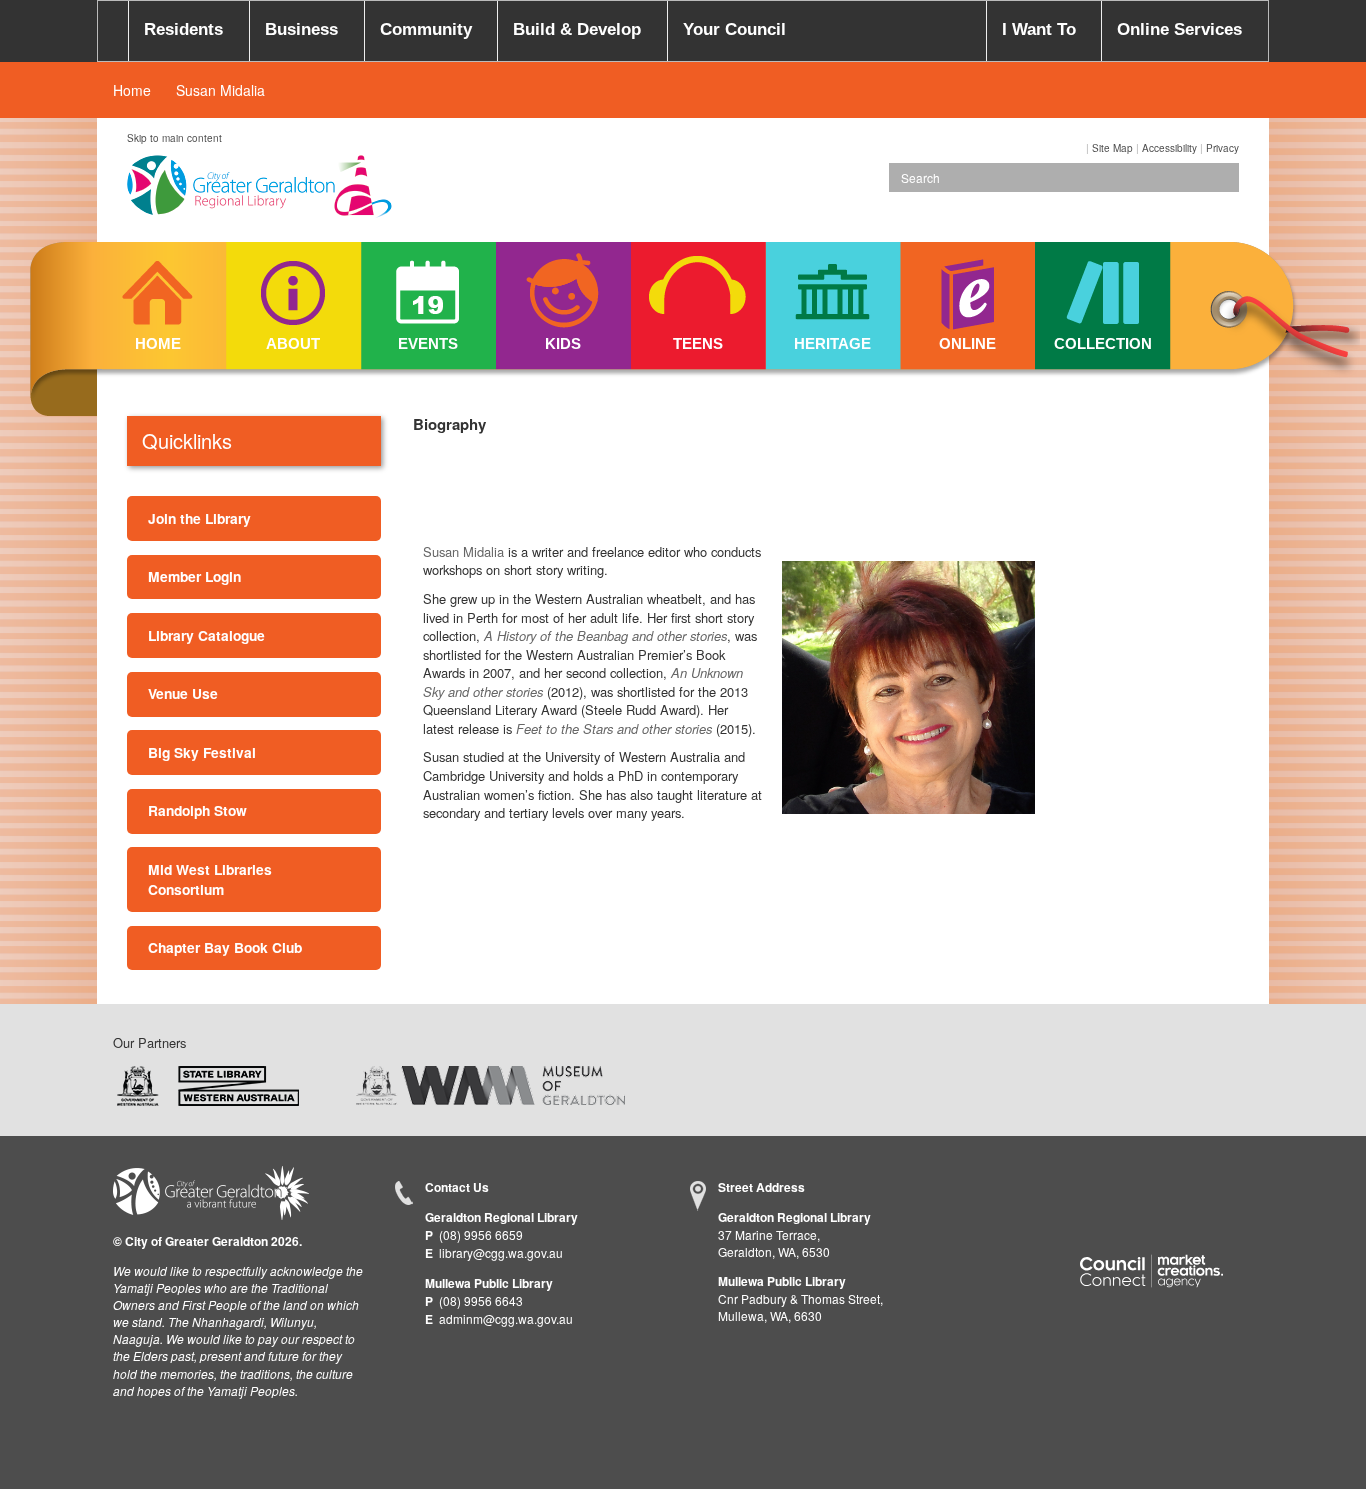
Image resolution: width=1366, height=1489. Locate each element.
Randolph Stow (197, 810)
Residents (183, 29)
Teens (698, 343)
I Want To (1039, 29)
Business (301, 29)
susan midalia (220, 90)
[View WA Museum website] (490, 1083)
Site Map (1112, 148)
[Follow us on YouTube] (1174, 1190)
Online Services (1179, 29)
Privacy (1222, 148)
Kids (563, 343)
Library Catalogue (206, 635)
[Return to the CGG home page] (211, 1190)
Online (967, 343)
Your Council (734, 29)
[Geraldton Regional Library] (259, 192)
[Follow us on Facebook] (1095, 1190)
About (293, 343)
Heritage (832, 343)
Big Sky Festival (202, 752)
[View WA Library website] (208, 1083)
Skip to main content (174, 138)
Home (132, 90)
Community (426, 29)
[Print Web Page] (1084, 148)
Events (428, 343)
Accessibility (1169, 148)
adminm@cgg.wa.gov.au (506, 1318)
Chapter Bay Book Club (225, 947)
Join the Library (199, 518)
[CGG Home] (113, 31)
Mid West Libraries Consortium (210, 879)
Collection (1103, 343)
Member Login (194, 576)
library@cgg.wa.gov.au (501, 1252)
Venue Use (183, 693)
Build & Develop (577, 29)
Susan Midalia (463, 551)
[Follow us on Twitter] (1134, 1190)
